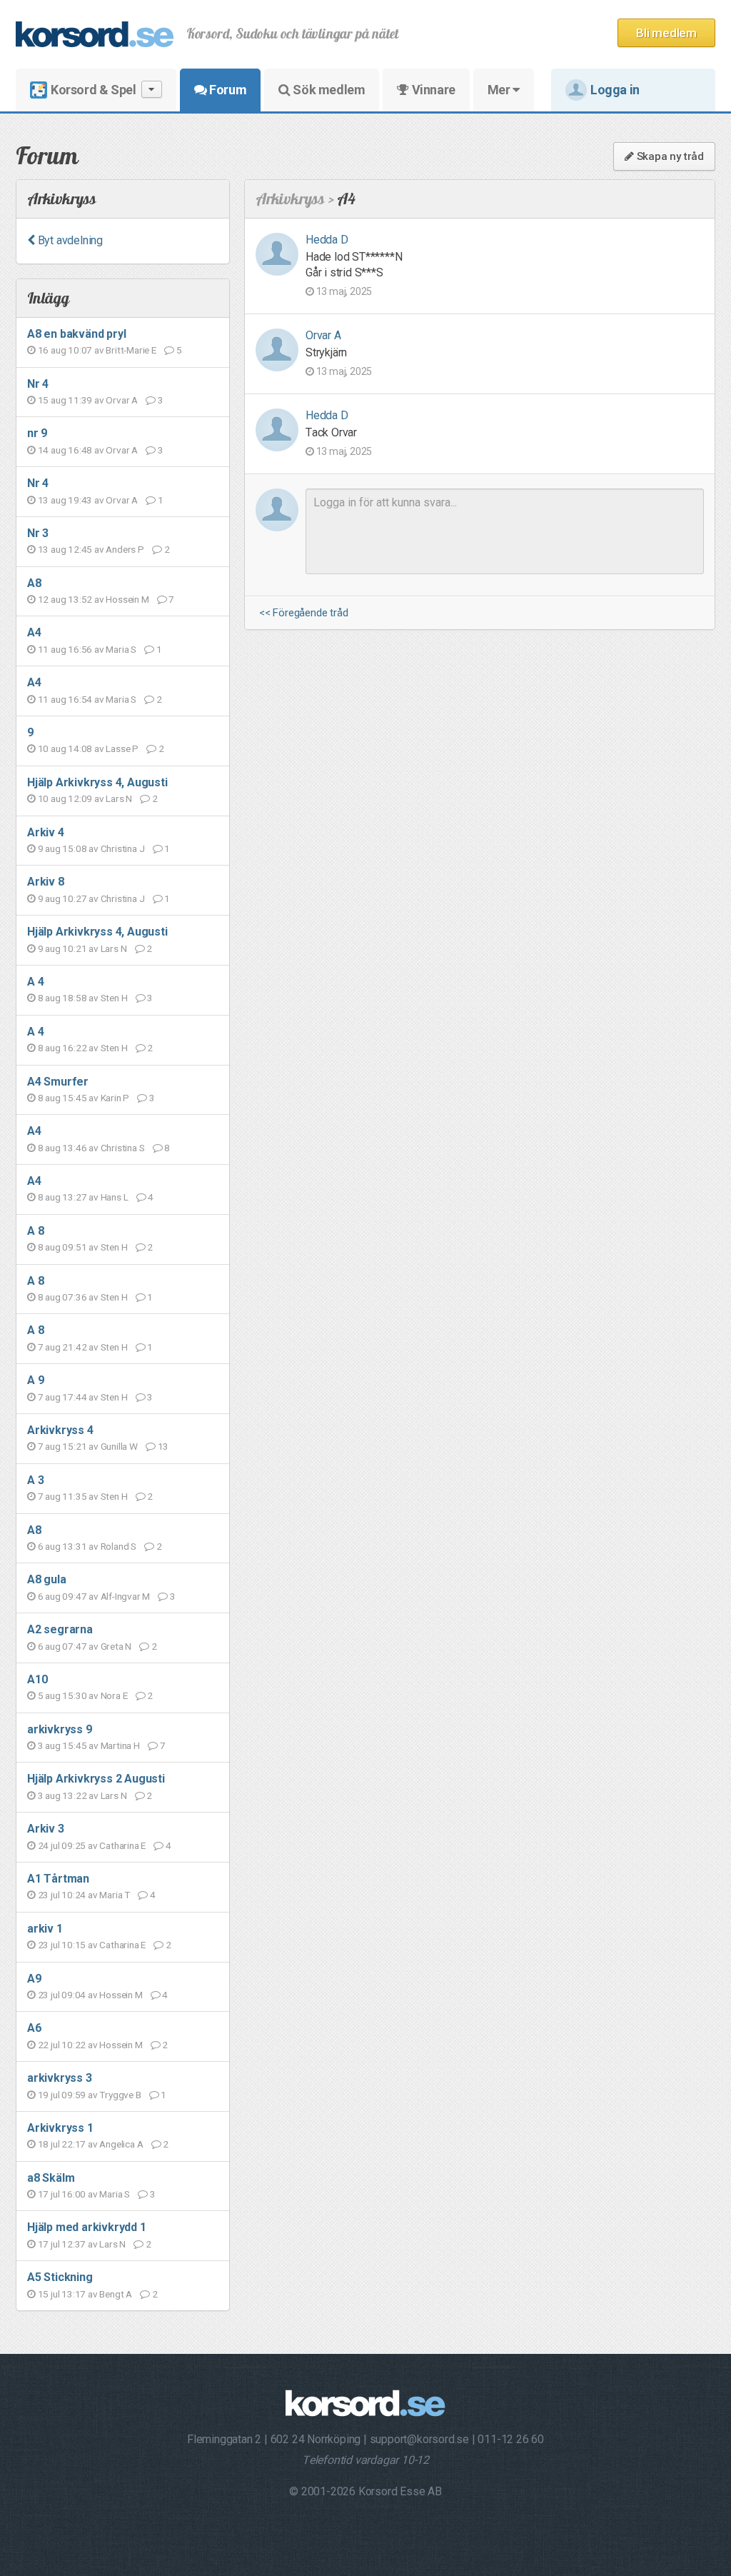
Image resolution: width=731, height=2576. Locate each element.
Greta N (116, 1646)
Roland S (119, 1546)
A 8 (35, 1231)
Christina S (123, 1148)
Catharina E (122, 1845)
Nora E (114, 1695)
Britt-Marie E (131, 350)
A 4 (35, 982)
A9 (34, 1979)
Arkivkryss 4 (60, 1430)
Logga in (615, 90)
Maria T (115, 1895)
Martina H (120, 1745)
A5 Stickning (60, 2277)
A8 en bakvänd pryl (76, 334)
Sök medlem (328, 90)
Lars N (119, 798)
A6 (34, 2028)
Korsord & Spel (93, 90)
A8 (34, 583)
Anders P (125, 549)
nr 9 (37, 433)
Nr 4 (38, 384)
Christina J (123, 848)
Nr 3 (38, 533)
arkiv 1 (45, 1929)
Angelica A (121, 2144)
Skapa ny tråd (669, 156)
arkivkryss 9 (60, 1729)
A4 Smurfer (58, 1082)
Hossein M (127, 599)
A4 (34, 632)
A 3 (35, 1480)
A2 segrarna (60, 1629)
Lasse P (122, 748)
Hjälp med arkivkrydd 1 (87, 2227)
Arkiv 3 (46, 1829)
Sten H (114, 998)
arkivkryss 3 (60, 2078)
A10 (37, 1679)
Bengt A (116, 2294)
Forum (227, 90)
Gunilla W (119, 1446)
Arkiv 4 (46, 832)
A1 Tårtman (58, 1879)
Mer (500, 90)
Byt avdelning (69, 240)
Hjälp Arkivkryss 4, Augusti (97, 782)
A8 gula (47, 1579)
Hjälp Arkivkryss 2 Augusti (96, 1779)
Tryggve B (120, 2095)
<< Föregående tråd (303, 613)
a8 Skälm (51, 2178)
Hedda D (327, 240)
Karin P (115, 1098)
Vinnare (432, 90)
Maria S (121, 649)
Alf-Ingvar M (126, 1596)
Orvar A (122, 400)
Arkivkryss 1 (60, 2128)
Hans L (115, 1197)
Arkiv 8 (46, 882)
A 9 (35, 1380)
